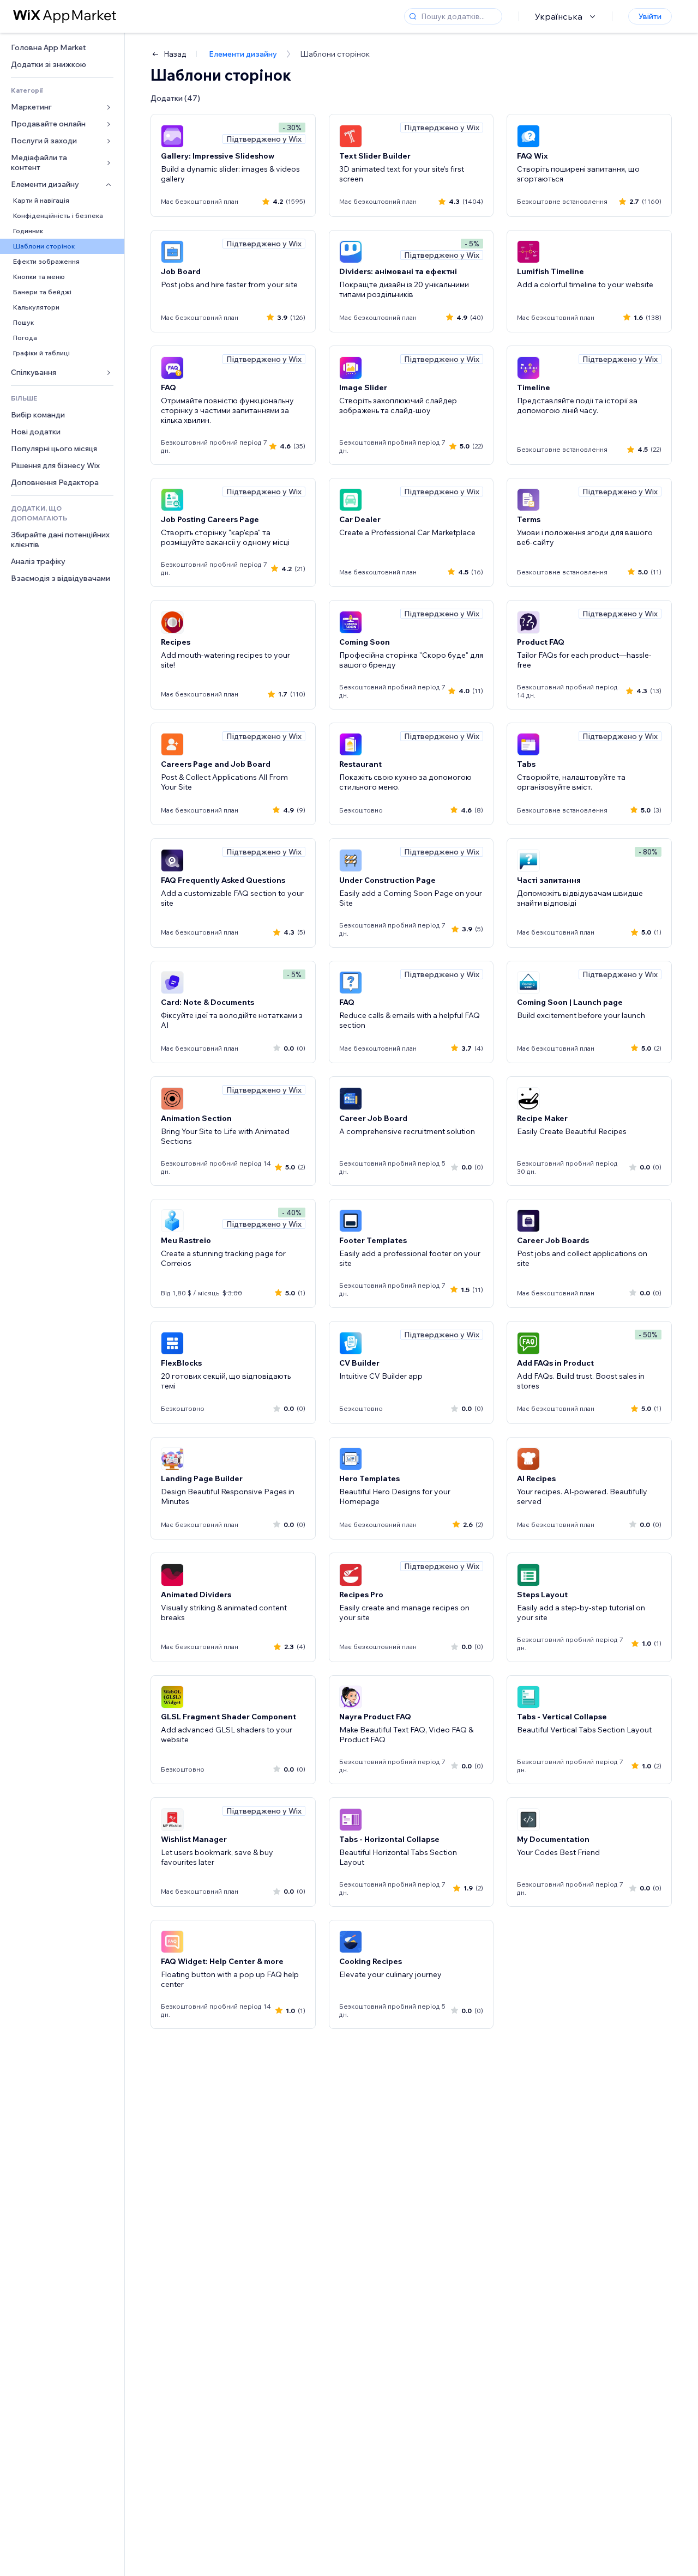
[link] (62, 48)
